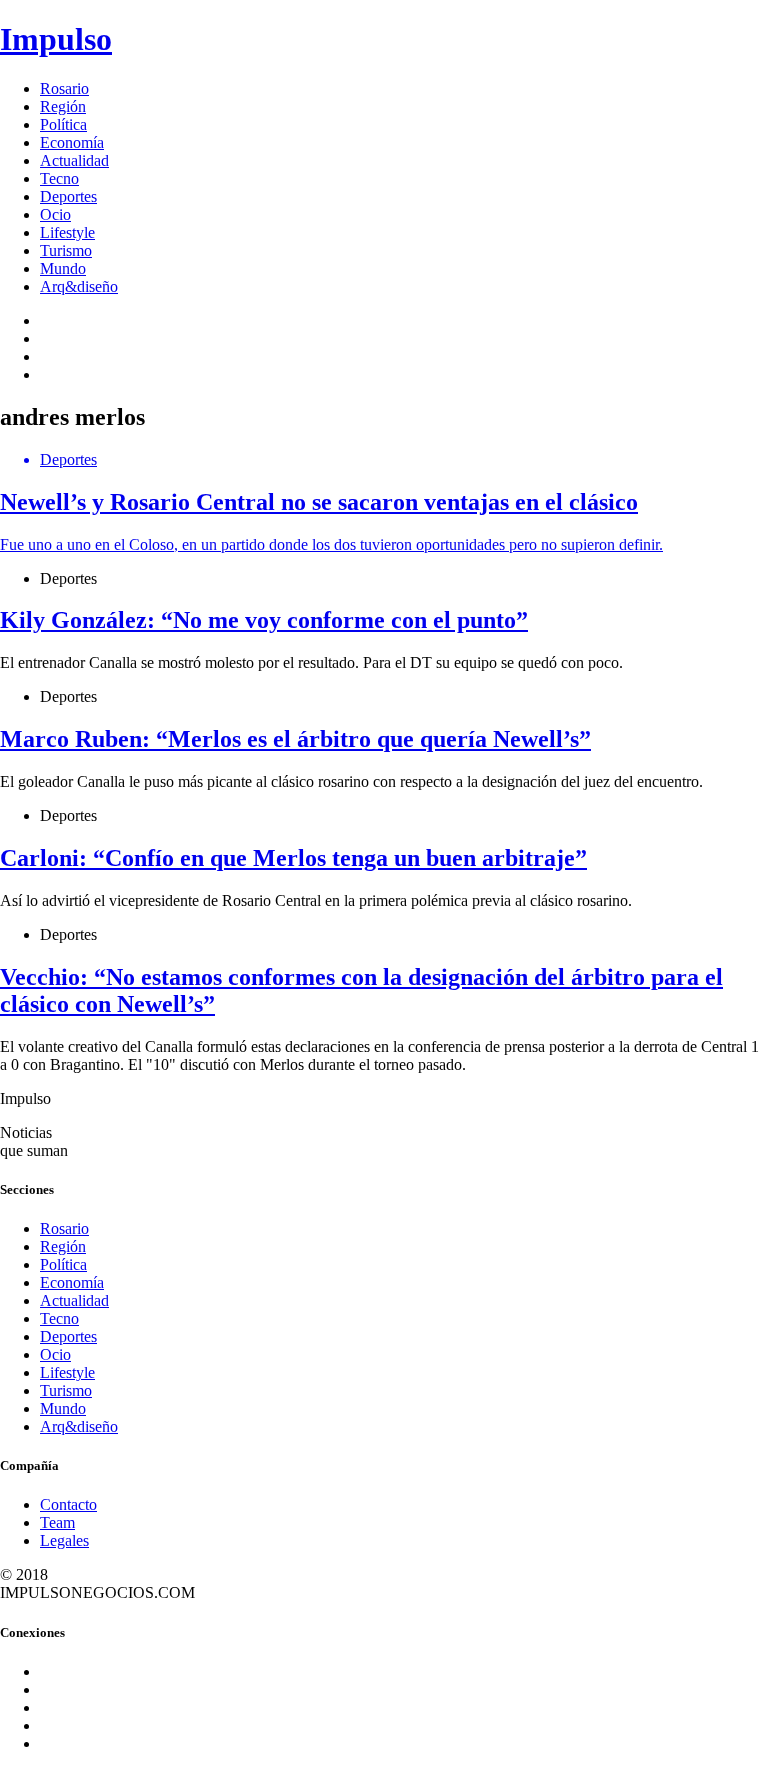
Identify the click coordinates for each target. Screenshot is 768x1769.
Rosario (64, 88)
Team (57, 1522)
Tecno (59, 178)
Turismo (66, 250)
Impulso (56, 39)
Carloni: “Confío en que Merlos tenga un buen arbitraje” (293, 858)
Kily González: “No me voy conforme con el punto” (264, 620)
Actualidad (74, 160)
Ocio (55, 214)
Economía (72, 142)
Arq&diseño (79, 286)
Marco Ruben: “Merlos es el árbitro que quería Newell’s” (295, 739)
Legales (64, 1540)
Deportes (68, 196)
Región (63, 106)
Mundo (63, 268)
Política (63, 124)
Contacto (68, 1504)
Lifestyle (67, 232)
